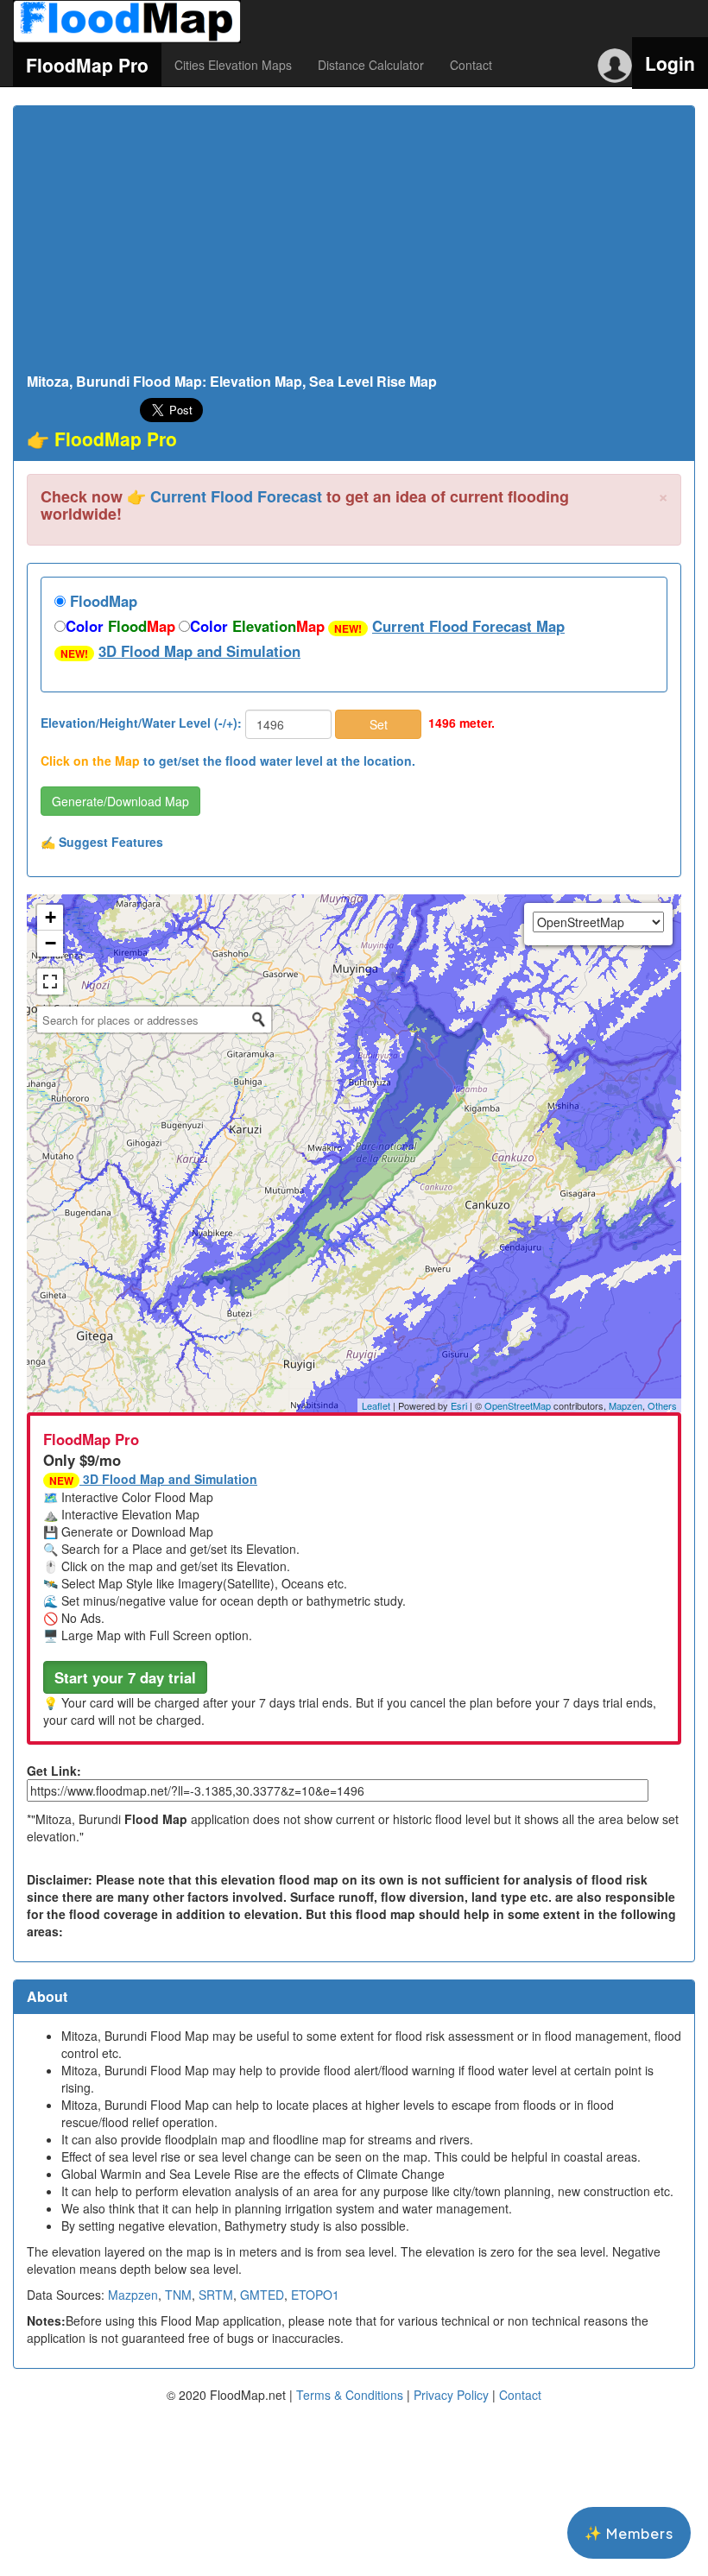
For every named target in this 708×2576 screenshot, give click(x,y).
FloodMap (101, 601)
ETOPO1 (315, 2295)
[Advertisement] (354, 244)
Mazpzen (133, 2295)
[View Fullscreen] (50, 982)
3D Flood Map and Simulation (199, 651)
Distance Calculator (371, 65)
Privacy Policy (451, 2395)
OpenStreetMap (518, 1405)
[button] (125, 1677)
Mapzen (626, 1405)
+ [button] (51, 917)
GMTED (262, 2295)
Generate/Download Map (120, 801)
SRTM (216, 2295)
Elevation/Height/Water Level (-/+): (141, 723)
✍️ (102, 842)
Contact (471, 65)
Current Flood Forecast (236, 496)
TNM (178, 2295)
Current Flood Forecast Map (468, 626)
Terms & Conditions (350, 2395)
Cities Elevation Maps (233, 65)
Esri (459, 1405)
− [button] (51, 943)
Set (379, 724)
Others (662, 1405)
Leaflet (376, 1405)
